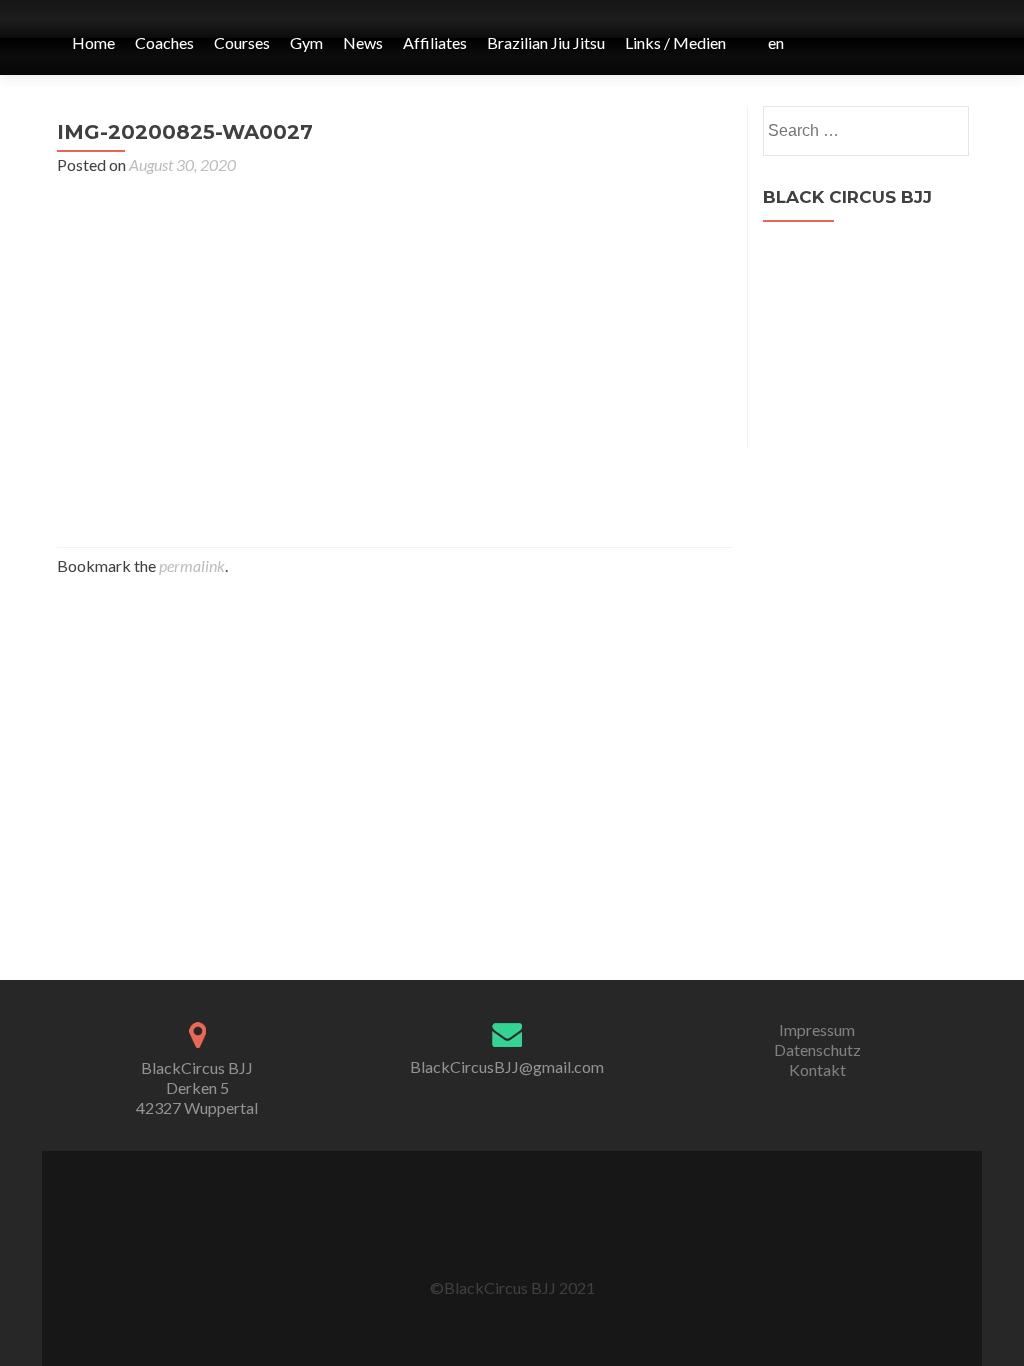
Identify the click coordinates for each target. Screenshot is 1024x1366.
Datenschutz (817, 1049)
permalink (192, 565)
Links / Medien (675, 42)
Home (93, 42)
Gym (306, 42)
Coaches (164, 42)
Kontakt (817, 1069)
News (363, 42)
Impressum (817, 1029)
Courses (242, 42)
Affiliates (435, 42)
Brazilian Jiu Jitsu (546, 42)
